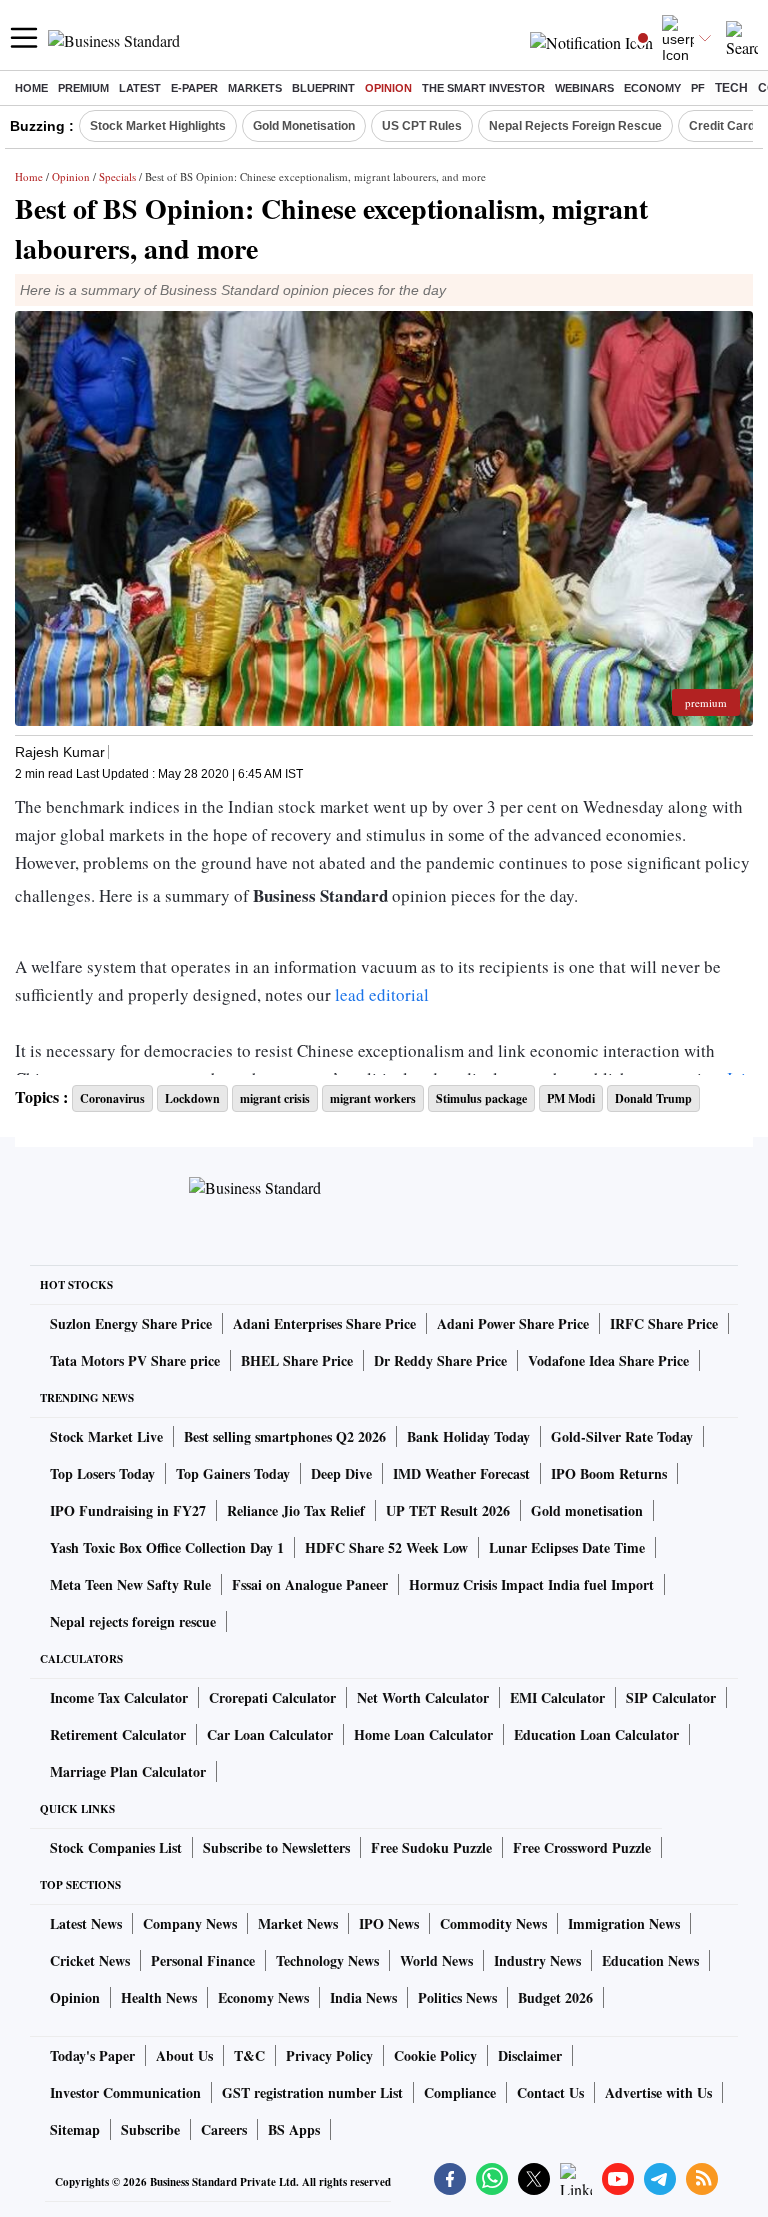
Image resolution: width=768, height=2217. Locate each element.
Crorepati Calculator (272, 1697)
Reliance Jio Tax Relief (296, 1510)
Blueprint (323, 88)
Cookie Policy (435, 2055)
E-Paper (194, 88)
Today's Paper (92, 2055)
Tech (731, 88)
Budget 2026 (555, 1997)
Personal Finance (203, 1960)
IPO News (389, 1923)
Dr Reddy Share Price (440, 1360)
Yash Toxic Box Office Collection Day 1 (167, 1547)
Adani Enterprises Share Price (324, 1323)
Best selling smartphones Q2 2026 (285, 1436)
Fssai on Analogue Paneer (310, 1584)
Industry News (537, 1960)
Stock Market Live (106, 1436)
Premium (83, 88)
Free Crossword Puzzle (582, 1847)
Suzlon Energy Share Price (131, 1323)
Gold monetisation (587, 1510)
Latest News (86, 1923)
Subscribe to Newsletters (276, 1847)
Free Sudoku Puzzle (431, 1847)
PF (698, 88)
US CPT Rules (422, 126)
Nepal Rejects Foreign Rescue (575, 126)
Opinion (388, 88)
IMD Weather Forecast (461, 1473)
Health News (159, 1997)
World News (436, 1960)
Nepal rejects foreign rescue (133, 1621)
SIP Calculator (671, 1697)
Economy (652, 88)
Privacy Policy (329, 2055)
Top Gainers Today (233, 1473)
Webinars (584, 88)
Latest (140, 88)
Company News (190, 1923)
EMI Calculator (557, 1697)
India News (363, 1997)
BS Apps (294, 2129)
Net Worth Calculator (423, 1697)
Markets (255, 88)
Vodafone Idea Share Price (608, 1360)
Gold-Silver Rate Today (622, 1436)
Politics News (457, 1997)
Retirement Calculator (118, 1734)
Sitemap (75, 2129)
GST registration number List (312, 2092)
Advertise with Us (658, 2092)
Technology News (327, 1960)
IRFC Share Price (664, 1323)
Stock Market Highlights (158, 126)
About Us (184, 2055)
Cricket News (90, 1960)
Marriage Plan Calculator (128, 1771)
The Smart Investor (483, 88)
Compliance (460, 2092)
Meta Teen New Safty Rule (130, 1584)
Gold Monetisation (304, 126)
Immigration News (624, 1923)
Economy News (263, 1997)
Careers (224, 2129)
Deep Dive (341, 1473)
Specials (117, 176)
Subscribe (150, 2129)
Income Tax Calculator (119, 1697)
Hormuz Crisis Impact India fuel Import (531, 1584)
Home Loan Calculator (423, 1734)
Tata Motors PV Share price (135, 1360)
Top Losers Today (102, 1473)
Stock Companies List (116, 1847)
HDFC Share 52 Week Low (386, 1547)
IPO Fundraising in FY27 (128, 1510)
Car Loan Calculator (270, 1734)
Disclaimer (530, 2055)
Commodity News (493, 1923)
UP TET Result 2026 (448, 1510)
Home (31, 88)
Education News (650, 1960)
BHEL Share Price (297, 1360)
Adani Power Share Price (513, 1323)
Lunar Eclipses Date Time (567, 1547)
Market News (298, 1923)
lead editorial (382, 994)
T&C (249, 2055)
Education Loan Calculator (596, 1734)
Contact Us (550, 2092)
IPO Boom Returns (609, 1473)
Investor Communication (125, 2092)
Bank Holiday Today (468, 1436)
